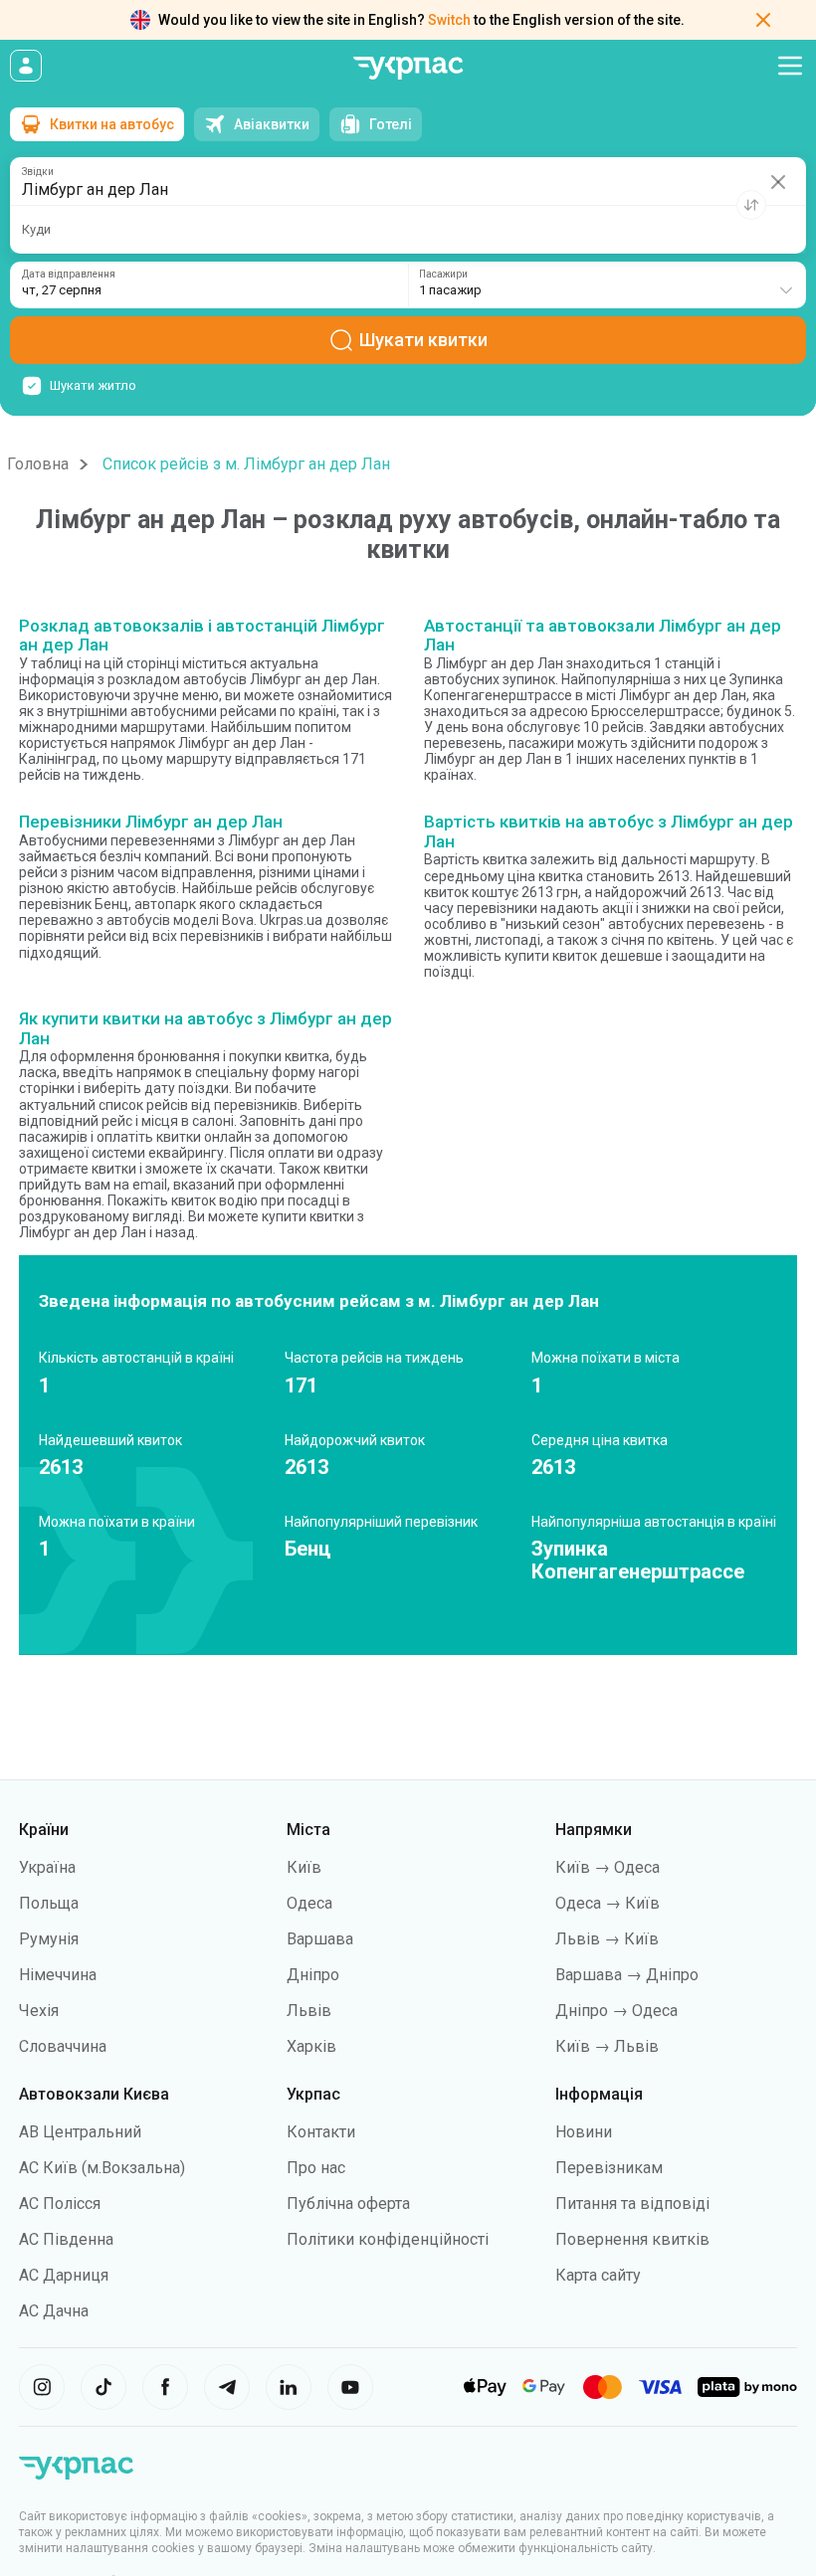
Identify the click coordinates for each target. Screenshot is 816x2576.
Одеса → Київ (608, 1903)
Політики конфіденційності (388, 2239)
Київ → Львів (607, 2046)
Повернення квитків (632, 2239)
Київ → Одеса (608, 1867)
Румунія (49, 1939)
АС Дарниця (64, 2275)
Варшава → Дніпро (627, 1975)
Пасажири (443, 275)
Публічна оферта (348, 2204)
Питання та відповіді (632, 2204)
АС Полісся (60, 2204)
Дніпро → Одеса (616, 2011)
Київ (304, 1867)
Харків (311, 2046)
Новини (584, 2132)
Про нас (316, 2168)
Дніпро (313, 1975)
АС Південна (66, 2239)
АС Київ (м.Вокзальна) (102, 2168)
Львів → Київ (607, 1939)
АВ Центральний (80, 2132)
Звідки (38, 172)
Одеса (309, 1903)
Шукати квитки (423, 340)
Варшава (320, 1939)
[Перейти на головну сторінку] (408, 68)
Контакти (321, 2132)
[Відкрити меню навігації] (790, 66)
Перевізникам (609, 2168)
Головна (38, 464)
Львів (309, 2011)
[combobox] (607, 285)
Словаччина (63, 2046)
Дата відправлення (69, 275)
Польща (49, 1903)
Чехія (39, 2011)
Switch (449, 20)
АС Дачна (54, 2311)
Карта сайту (598, 2275)
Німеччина (58, 1975)
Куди (36, 229)
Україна (47, 1867)
